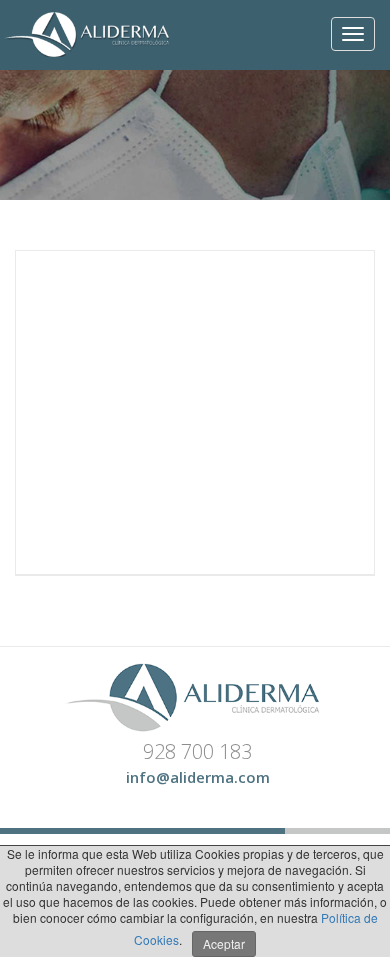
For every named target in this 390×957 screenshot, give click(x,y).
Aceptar (224, 943)
